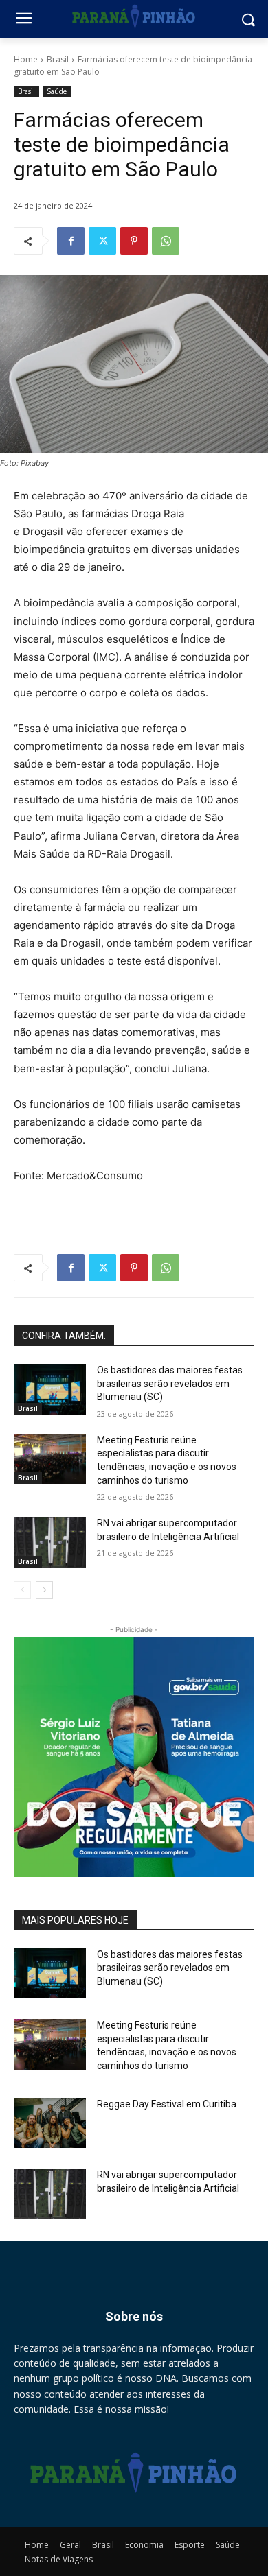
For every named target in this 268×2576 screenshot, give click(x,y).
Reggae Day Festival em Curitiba (167, 2104)
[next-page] (44, 1590)
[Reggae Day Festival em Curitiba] (50, 2123)
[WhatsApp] (166, 241)
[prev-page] (22, 1590)
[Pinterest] (134, 241)
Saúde (57, 91)
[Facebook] (71, 241)
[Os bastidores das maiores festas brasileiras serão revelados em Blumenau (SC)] (50, 1389)
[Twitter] (102, 241)
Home (26, 59)
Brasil (58, 59)
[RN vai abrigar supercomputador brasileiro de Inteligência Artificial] (50, 1542)
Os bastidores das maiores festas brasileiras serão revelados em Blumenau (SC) (170, 1383)
